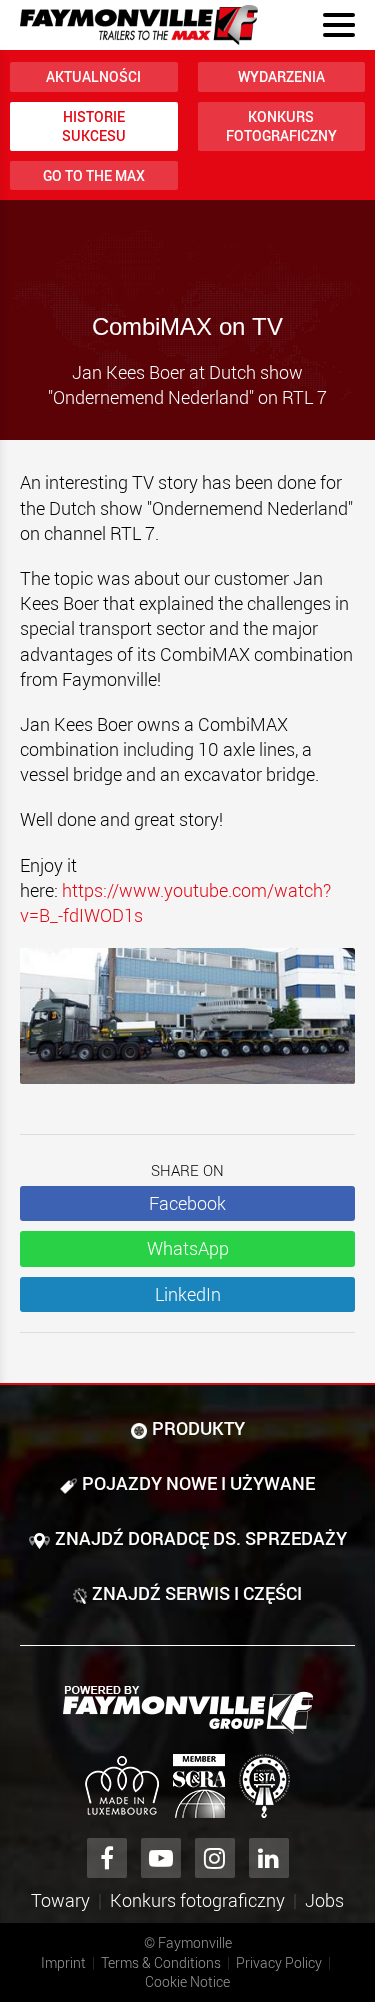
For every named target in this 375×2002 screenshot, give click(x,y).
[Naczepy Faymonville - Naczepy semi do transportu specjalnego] (188, 1710)
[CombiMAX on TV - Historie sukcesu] (187, 1026)
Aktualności (93, 76)
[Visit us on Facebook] (107, 1858)
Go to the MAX (94, 175)
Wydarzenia (281, 76)
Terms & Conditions (161, 1962)
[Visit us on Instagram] (215, 1858)
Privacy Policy (279, 1962)
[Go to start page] (139, 25)
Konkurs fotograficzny (281, 126)
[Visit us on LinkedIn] (269, 1858)
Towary (60, 1900)
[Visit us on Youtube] (161, 1858)
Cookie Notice (187, 1981)
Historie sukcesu (94, 126)
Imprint (63, 1962)
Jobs (324, 1900)
